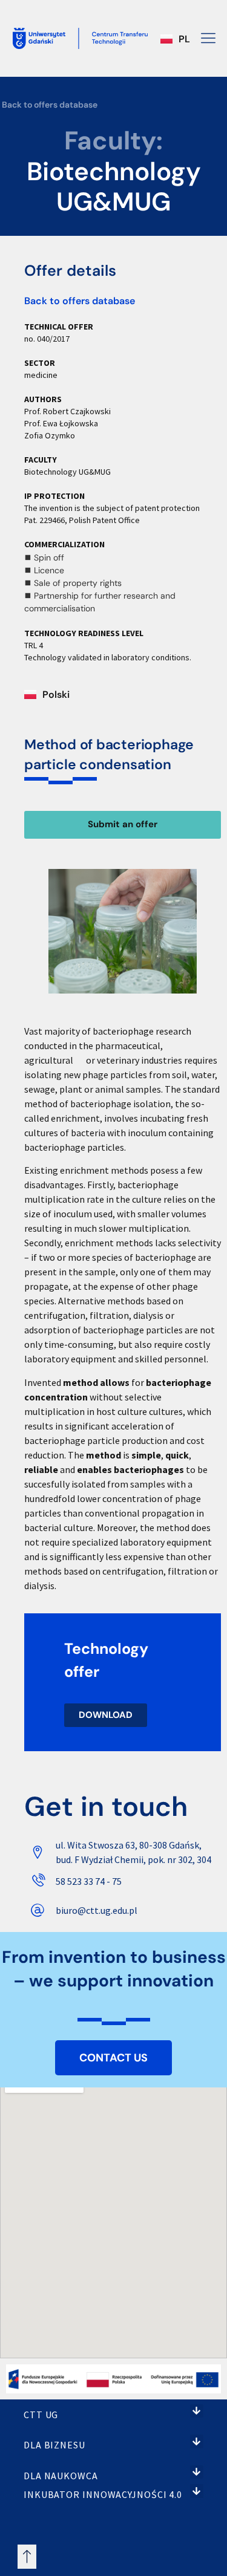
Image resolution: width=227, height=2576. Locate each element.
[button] (197, 2411)
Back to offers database (50, 105)
